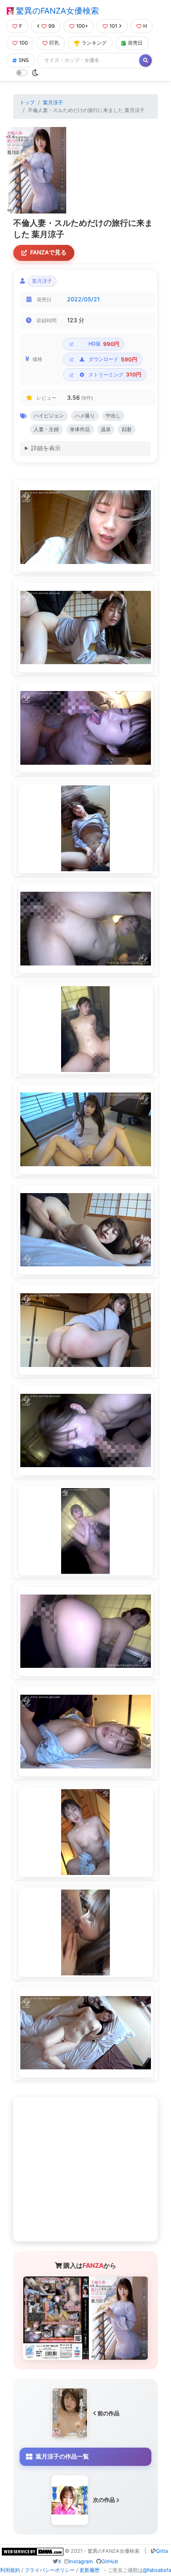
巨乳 (54, 43)
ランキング (94, 43)
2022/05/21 (83, 299)
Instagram (81, 2561)
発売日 (135, 43)
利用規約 (10, 2570)
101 (113, 26)
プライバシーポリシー (50, 2570)
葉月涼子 (53, 102)
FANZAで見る (48, 252)
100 (23, 43)
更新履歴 (89, 2570)
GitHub (110, 2561)
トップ (27, 102)
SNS (24, 60)
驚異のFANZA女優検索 (56, 11)
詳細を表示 (46, 448)
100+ (82, 26)
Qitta (162, 2551)
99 (52, 26)
